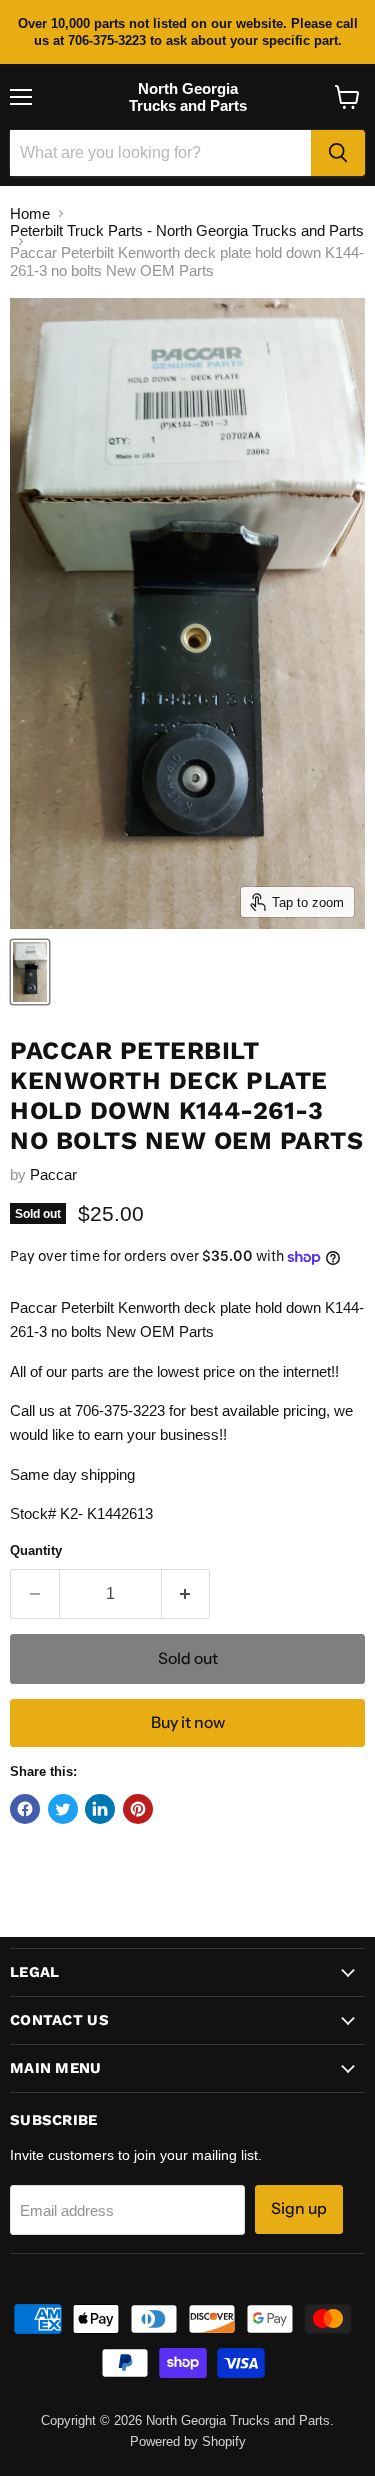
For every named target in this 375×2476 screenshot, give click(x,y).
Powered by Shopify (188, 2441)
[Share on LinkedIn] (100, 1809)
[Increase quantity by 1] (186, 1594)
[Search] (338, 153)
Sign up (299, 2208)
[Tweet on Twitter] (63, 1809)
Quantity (36, 1550)
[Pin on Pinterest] (138, 1809)
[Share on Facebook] (25, 1809)
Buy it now (188, 1722)
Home (30, 213)
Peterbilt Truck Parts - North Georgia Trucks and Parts (187, 230)
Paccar (53, 1174)
